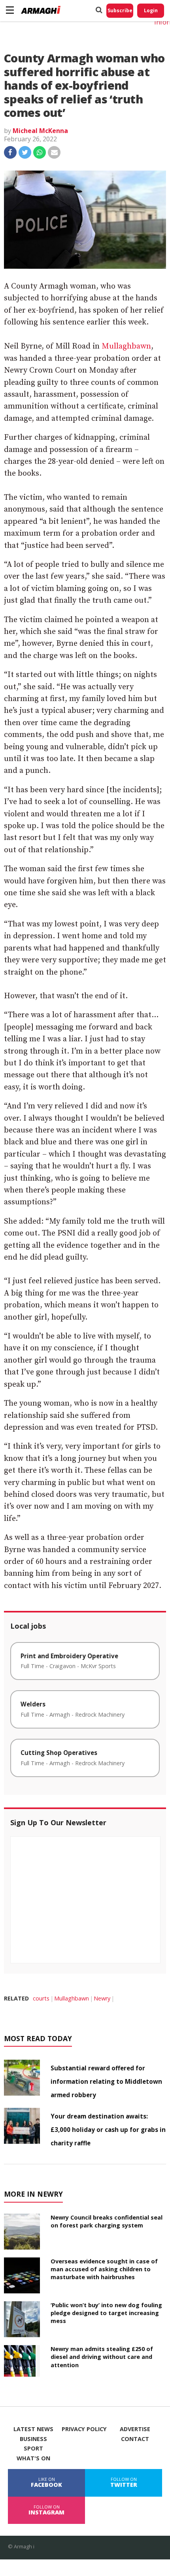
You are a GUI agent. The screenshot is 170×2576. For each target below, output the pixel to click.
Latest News (33, 2429)
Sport (33, 2449)
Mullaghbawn (126, 346)
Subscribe (120, 10)
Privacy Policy (84, 2429)
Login (151, 10)
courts (41, 1998)
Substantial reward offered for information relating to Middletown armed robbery (106, 2081)
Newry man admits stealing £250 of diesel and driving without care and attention (102, 2357)
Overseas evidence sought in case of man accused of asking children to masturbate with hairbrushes (104, 2269)
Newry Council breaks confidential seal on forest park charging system (107, 2221)
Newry (102, 1998)
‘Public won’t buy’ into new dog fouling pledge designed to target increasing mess (106, 2313)
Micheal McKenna (40, 131)
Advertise (135, 2429)
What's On (33, 2458)
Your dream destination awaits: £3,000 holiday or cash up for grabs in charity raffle (108, 2130)
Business (33, 2439)
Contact (135, 2439)
